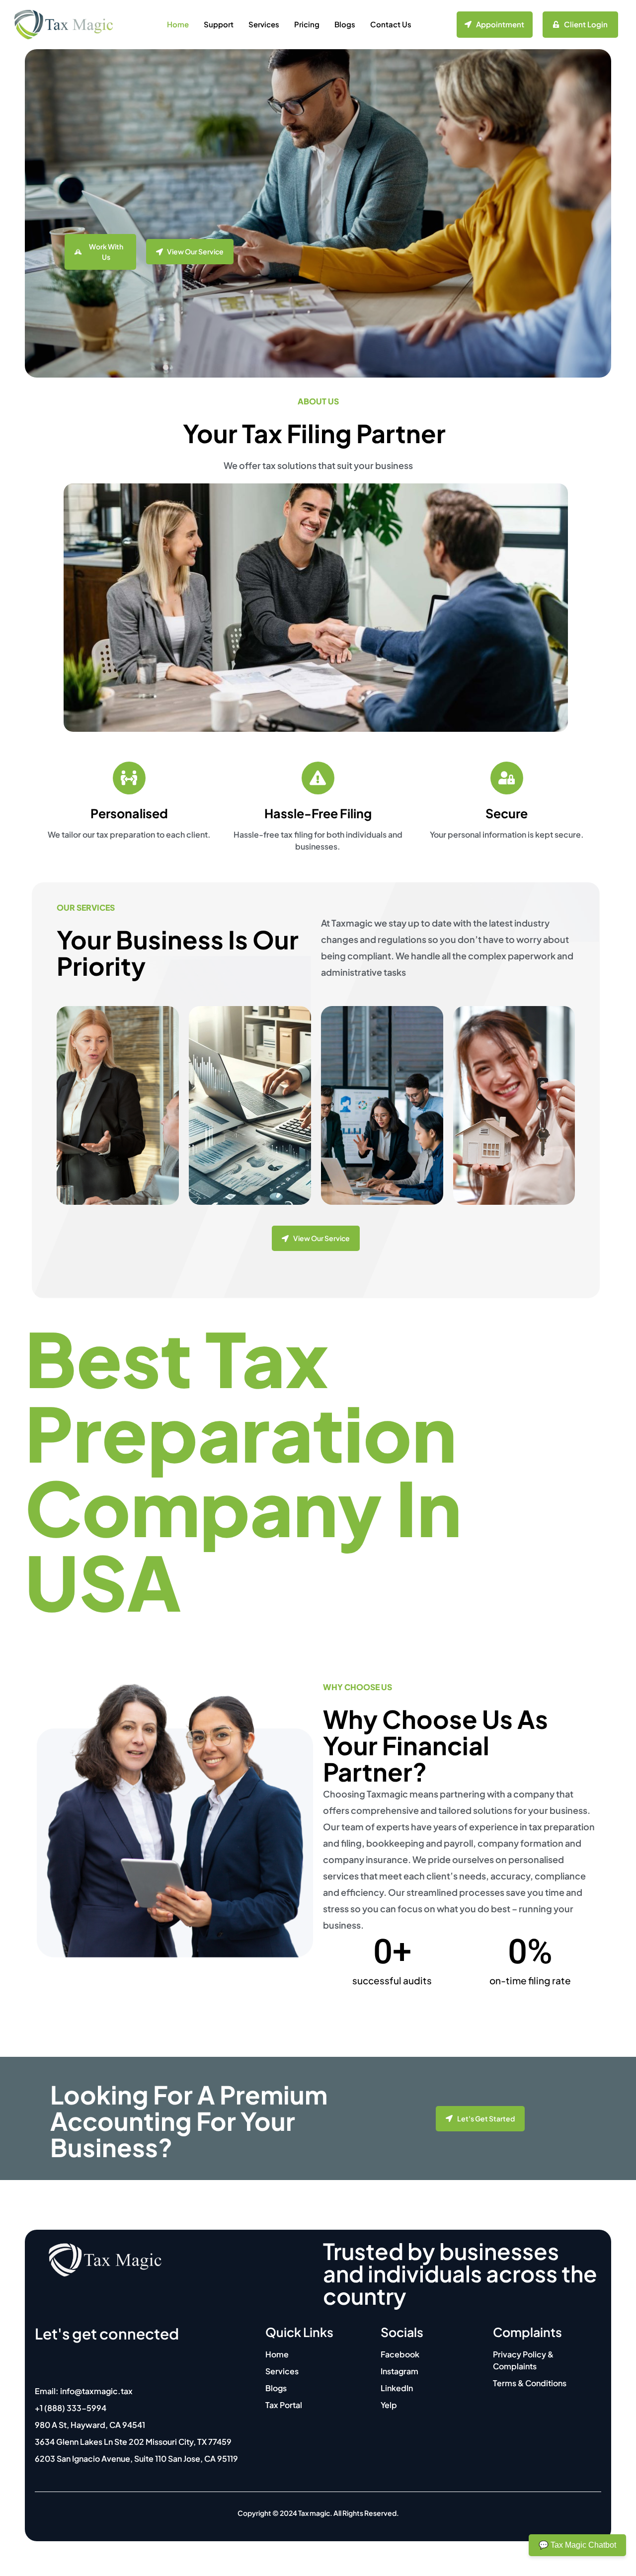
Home (178, 24)
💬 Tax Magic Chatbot (577, 2545)
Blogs (345, 24)
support (219, 24)
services (264, 24)
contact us (391, 24)
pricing (307, 24)
